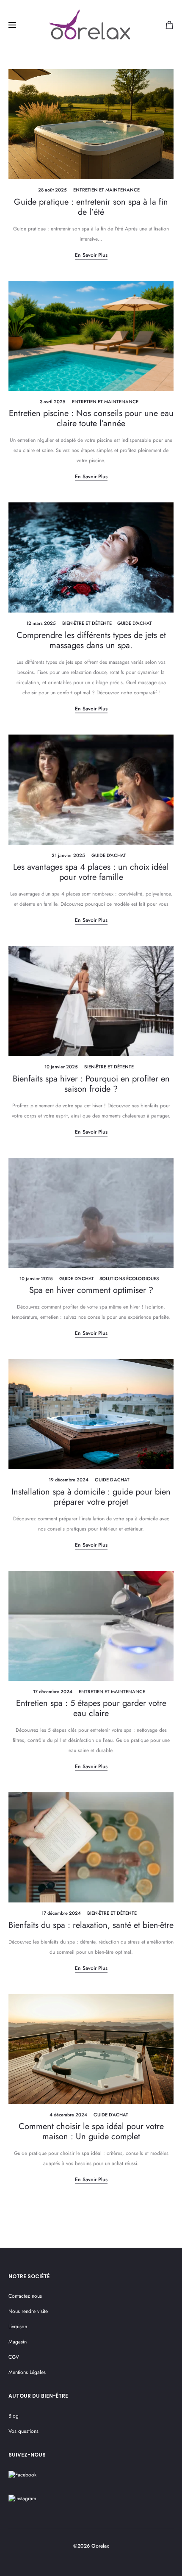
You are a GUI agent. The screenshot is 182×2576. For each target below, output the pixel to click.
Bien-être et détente (87, 623)
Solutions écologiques (129, 1278)
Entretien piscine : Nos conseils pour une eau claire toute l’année (91, 418)
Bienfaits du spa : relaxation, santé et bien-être (91, 1925)
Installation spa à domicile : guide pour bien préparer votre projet (91, 1497)
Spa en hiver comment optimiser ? (91, 1290)
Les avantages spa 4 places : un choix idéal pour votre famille (91, 872)
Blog (14, 2416)
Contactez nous (25, 2296)
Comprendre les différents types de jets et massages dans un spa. (91, 640)
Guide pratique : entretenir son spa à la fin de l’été (91, 207)
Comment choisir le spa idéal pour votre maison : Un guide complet (91, 2131)
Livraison (18, 2326)
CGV (14, 2357)
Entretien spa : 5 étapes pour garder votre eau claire (91, 1708)
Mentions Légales (27, 2372)
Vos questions (23, 2431)
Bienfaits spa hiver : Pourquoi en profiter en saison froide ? (91, 1084)
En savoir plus (91, 255)
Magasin (18, 2342)
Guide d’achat (135, 623)
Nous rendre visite (28, 2311)
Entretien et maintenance (106, 190)
